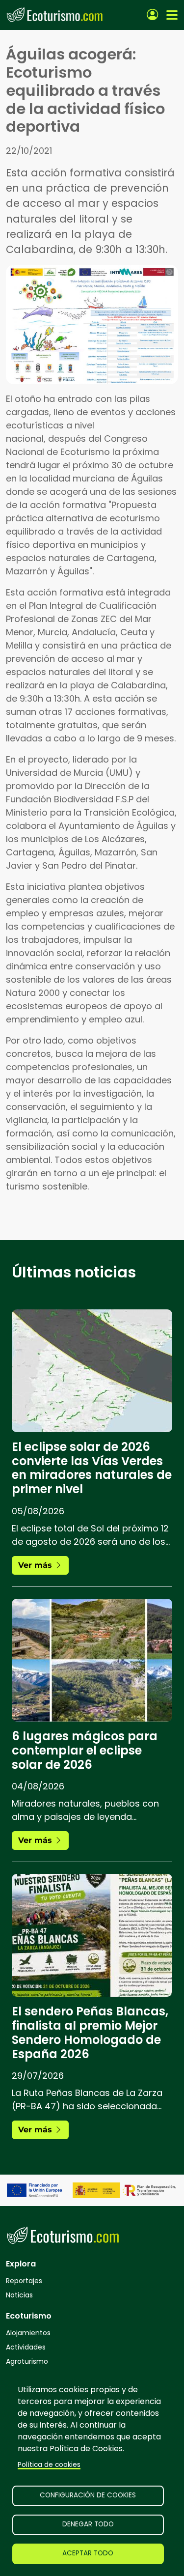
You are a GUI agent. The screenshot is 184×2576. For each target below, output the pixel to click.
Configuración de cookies (88, 2495)
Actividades (26, 2347)
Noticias (19, 2295)
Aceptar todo (88, 2553)
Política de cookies (49, 2465)
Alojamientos (28, 2333)
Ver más (36, 1565)
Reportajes (24, 2281)
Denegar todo (88, 2524)
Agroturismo (27, 2361)
